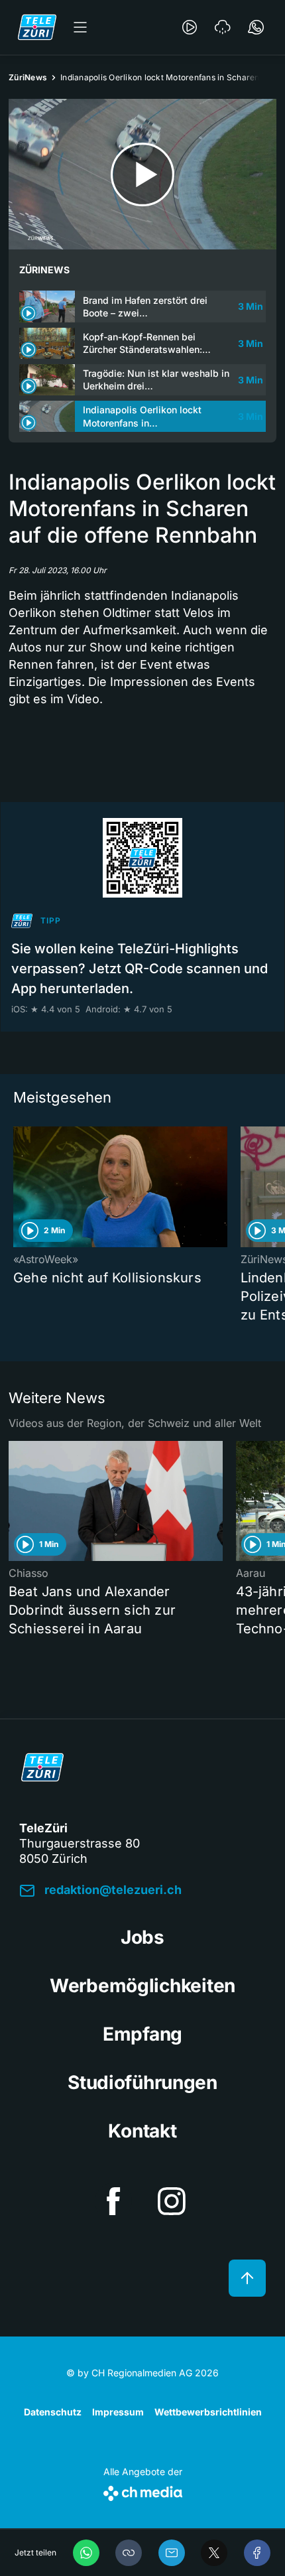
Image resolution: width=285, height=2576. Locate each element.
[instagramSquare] (172, 2201)
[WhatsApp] (86, 2553)
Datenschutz (53, 2412)
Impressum (118, 2412)
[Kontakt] (256, 27)
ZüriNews (28, 77)
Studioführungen (142, 2082)
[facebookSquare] (113, 2201)
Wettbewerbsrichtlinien (208, 2412)
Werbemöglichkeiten (142, 1986)
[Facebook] (257, 2553)
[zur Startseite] (37, 27)
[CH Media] (143, 2491)
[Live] (190, 27)
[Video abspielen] (142, 174)
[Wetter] (223, 27)
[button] (129, 2553)
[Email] (172, 2553)
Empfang (142, 2034)
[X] (214, 2553)
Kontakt (142, 2131)
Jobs (142, 1937)
